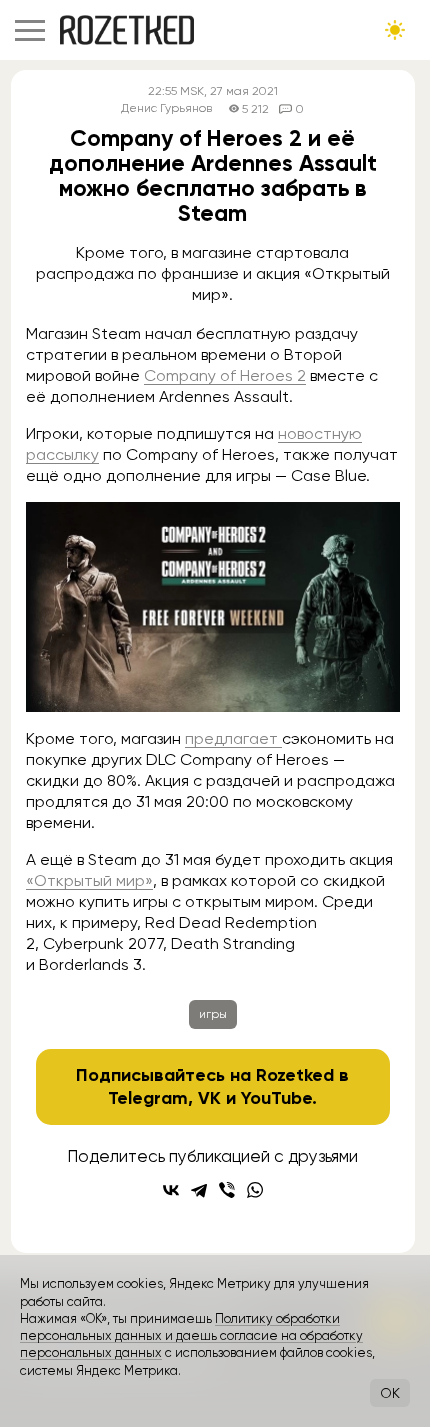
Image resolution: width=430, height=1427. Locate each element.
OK (390, 1393)
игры (213, 1014)
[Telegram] (199, 1190)
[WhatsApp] (255, 1190)
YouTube (276, 1098)
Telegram (148, 1098)
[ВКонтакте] (171, 1190)
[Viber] (227, 1190)
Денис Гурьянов (166, 108)
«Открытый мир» (89, 880)
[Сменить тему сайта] (395, 30)
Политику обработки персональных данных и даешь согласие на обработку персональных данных (191, 1336)
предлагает (233, 738)
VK (209, 1098)
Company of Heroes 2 (225, 375)
